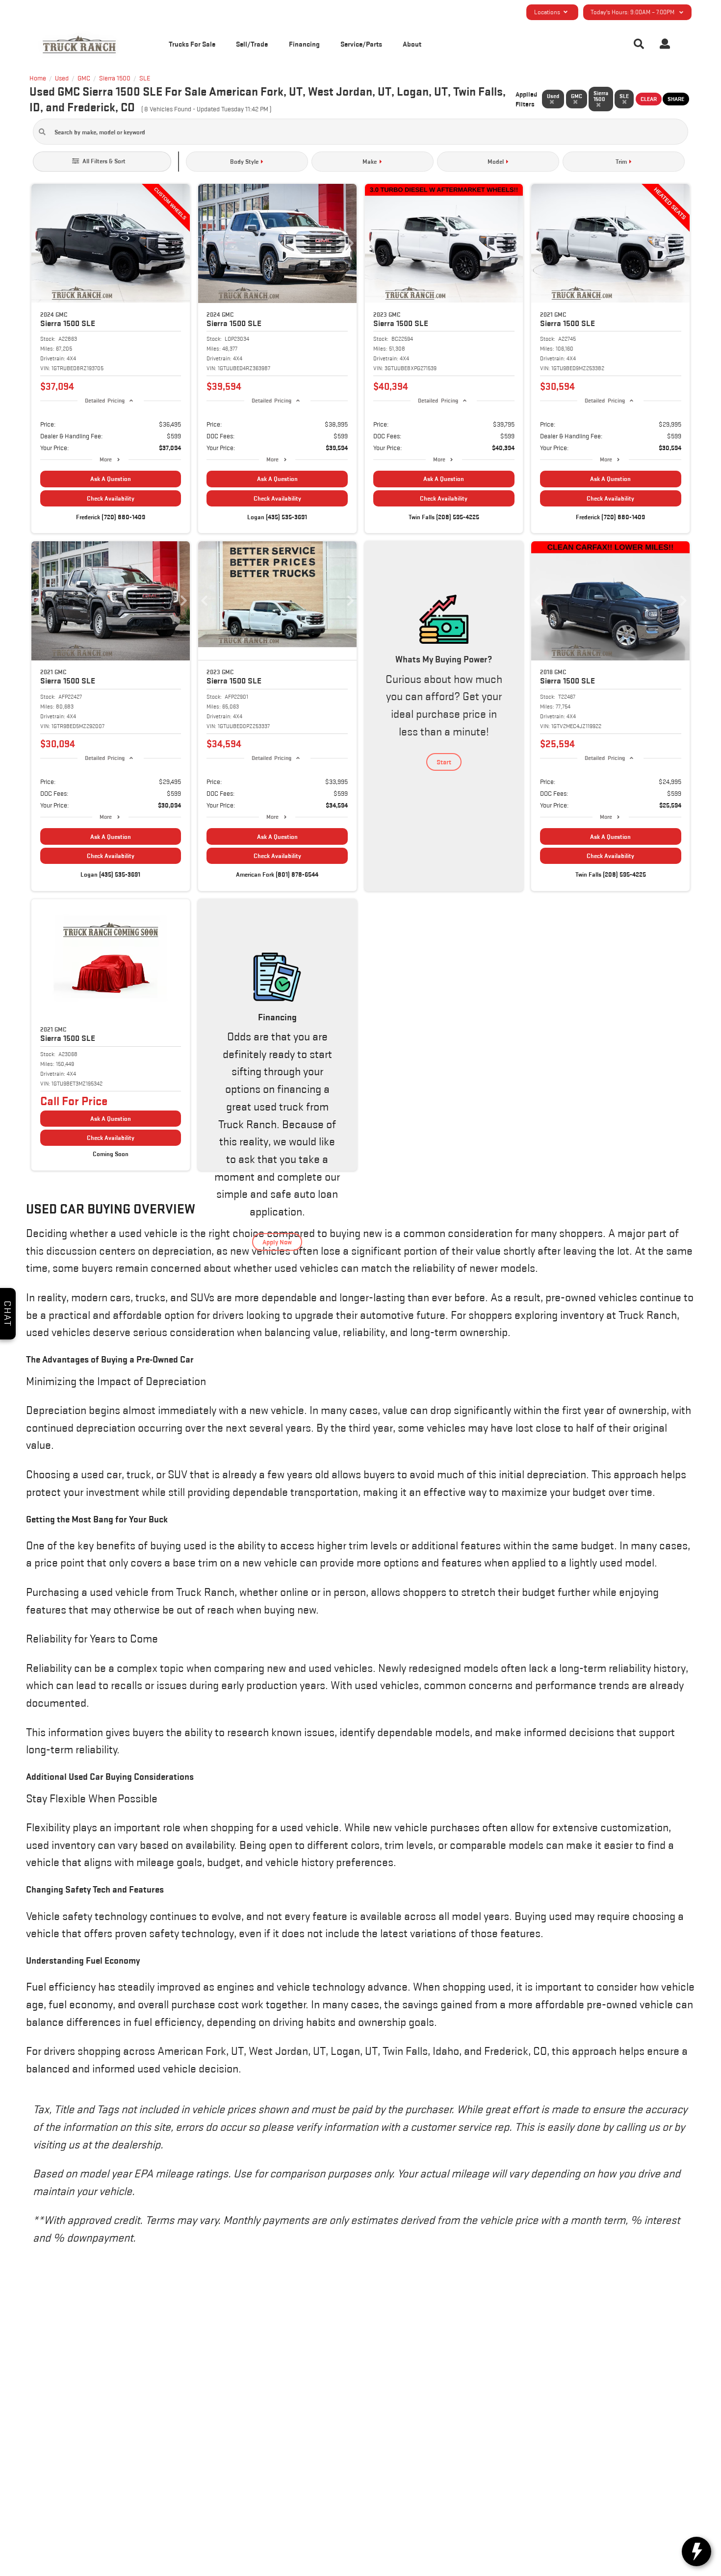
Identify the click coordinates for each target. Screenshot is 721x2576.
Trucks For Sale (192, 44)
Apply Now (277, 1242)
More (106, 459)
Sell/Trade (252, 44)
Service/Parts (361, 44)
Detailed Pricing (105, 400)
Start (444, 762)
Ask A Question (111, 479)
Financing (304, 44)
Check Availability (111, 498)
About (412, 44)
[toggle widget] (696, 2551)
